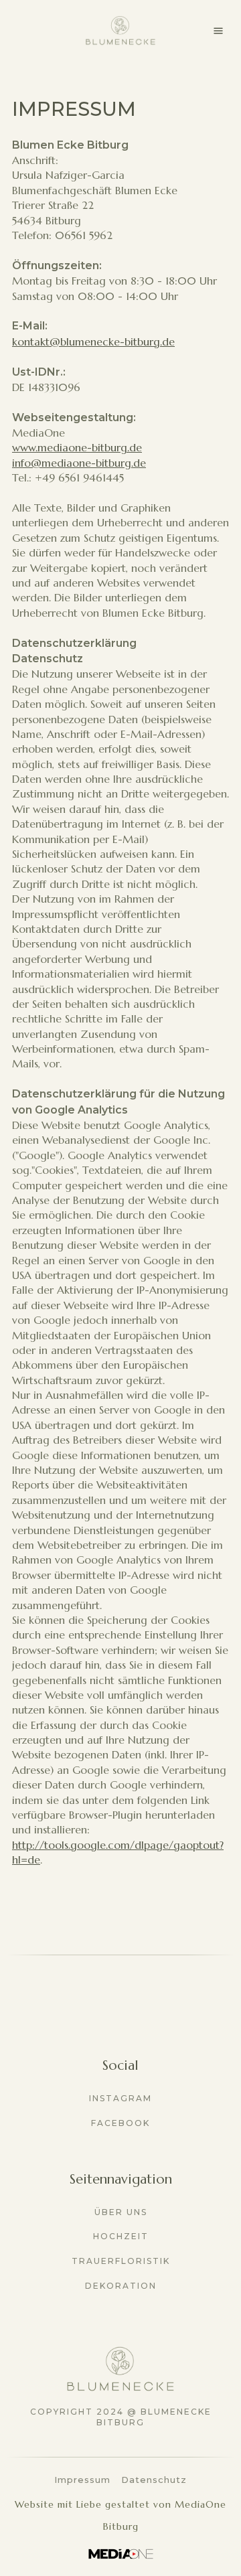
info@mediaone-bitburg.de (79, 463)
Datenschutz (154, 2480)
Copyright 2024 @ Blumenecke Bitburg (121, 2417)
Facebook (120, 2123)
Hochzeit (121, 2236)
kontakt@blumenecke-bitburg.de (93, 342)
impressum (82, 2480)
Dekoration (121, 2286)
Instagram (120, 2098)
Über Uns (121, 2212)
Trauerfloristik (121, 2261)
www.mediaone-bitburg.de (77, 447)
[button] (218, 31)
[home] (120, 31)
